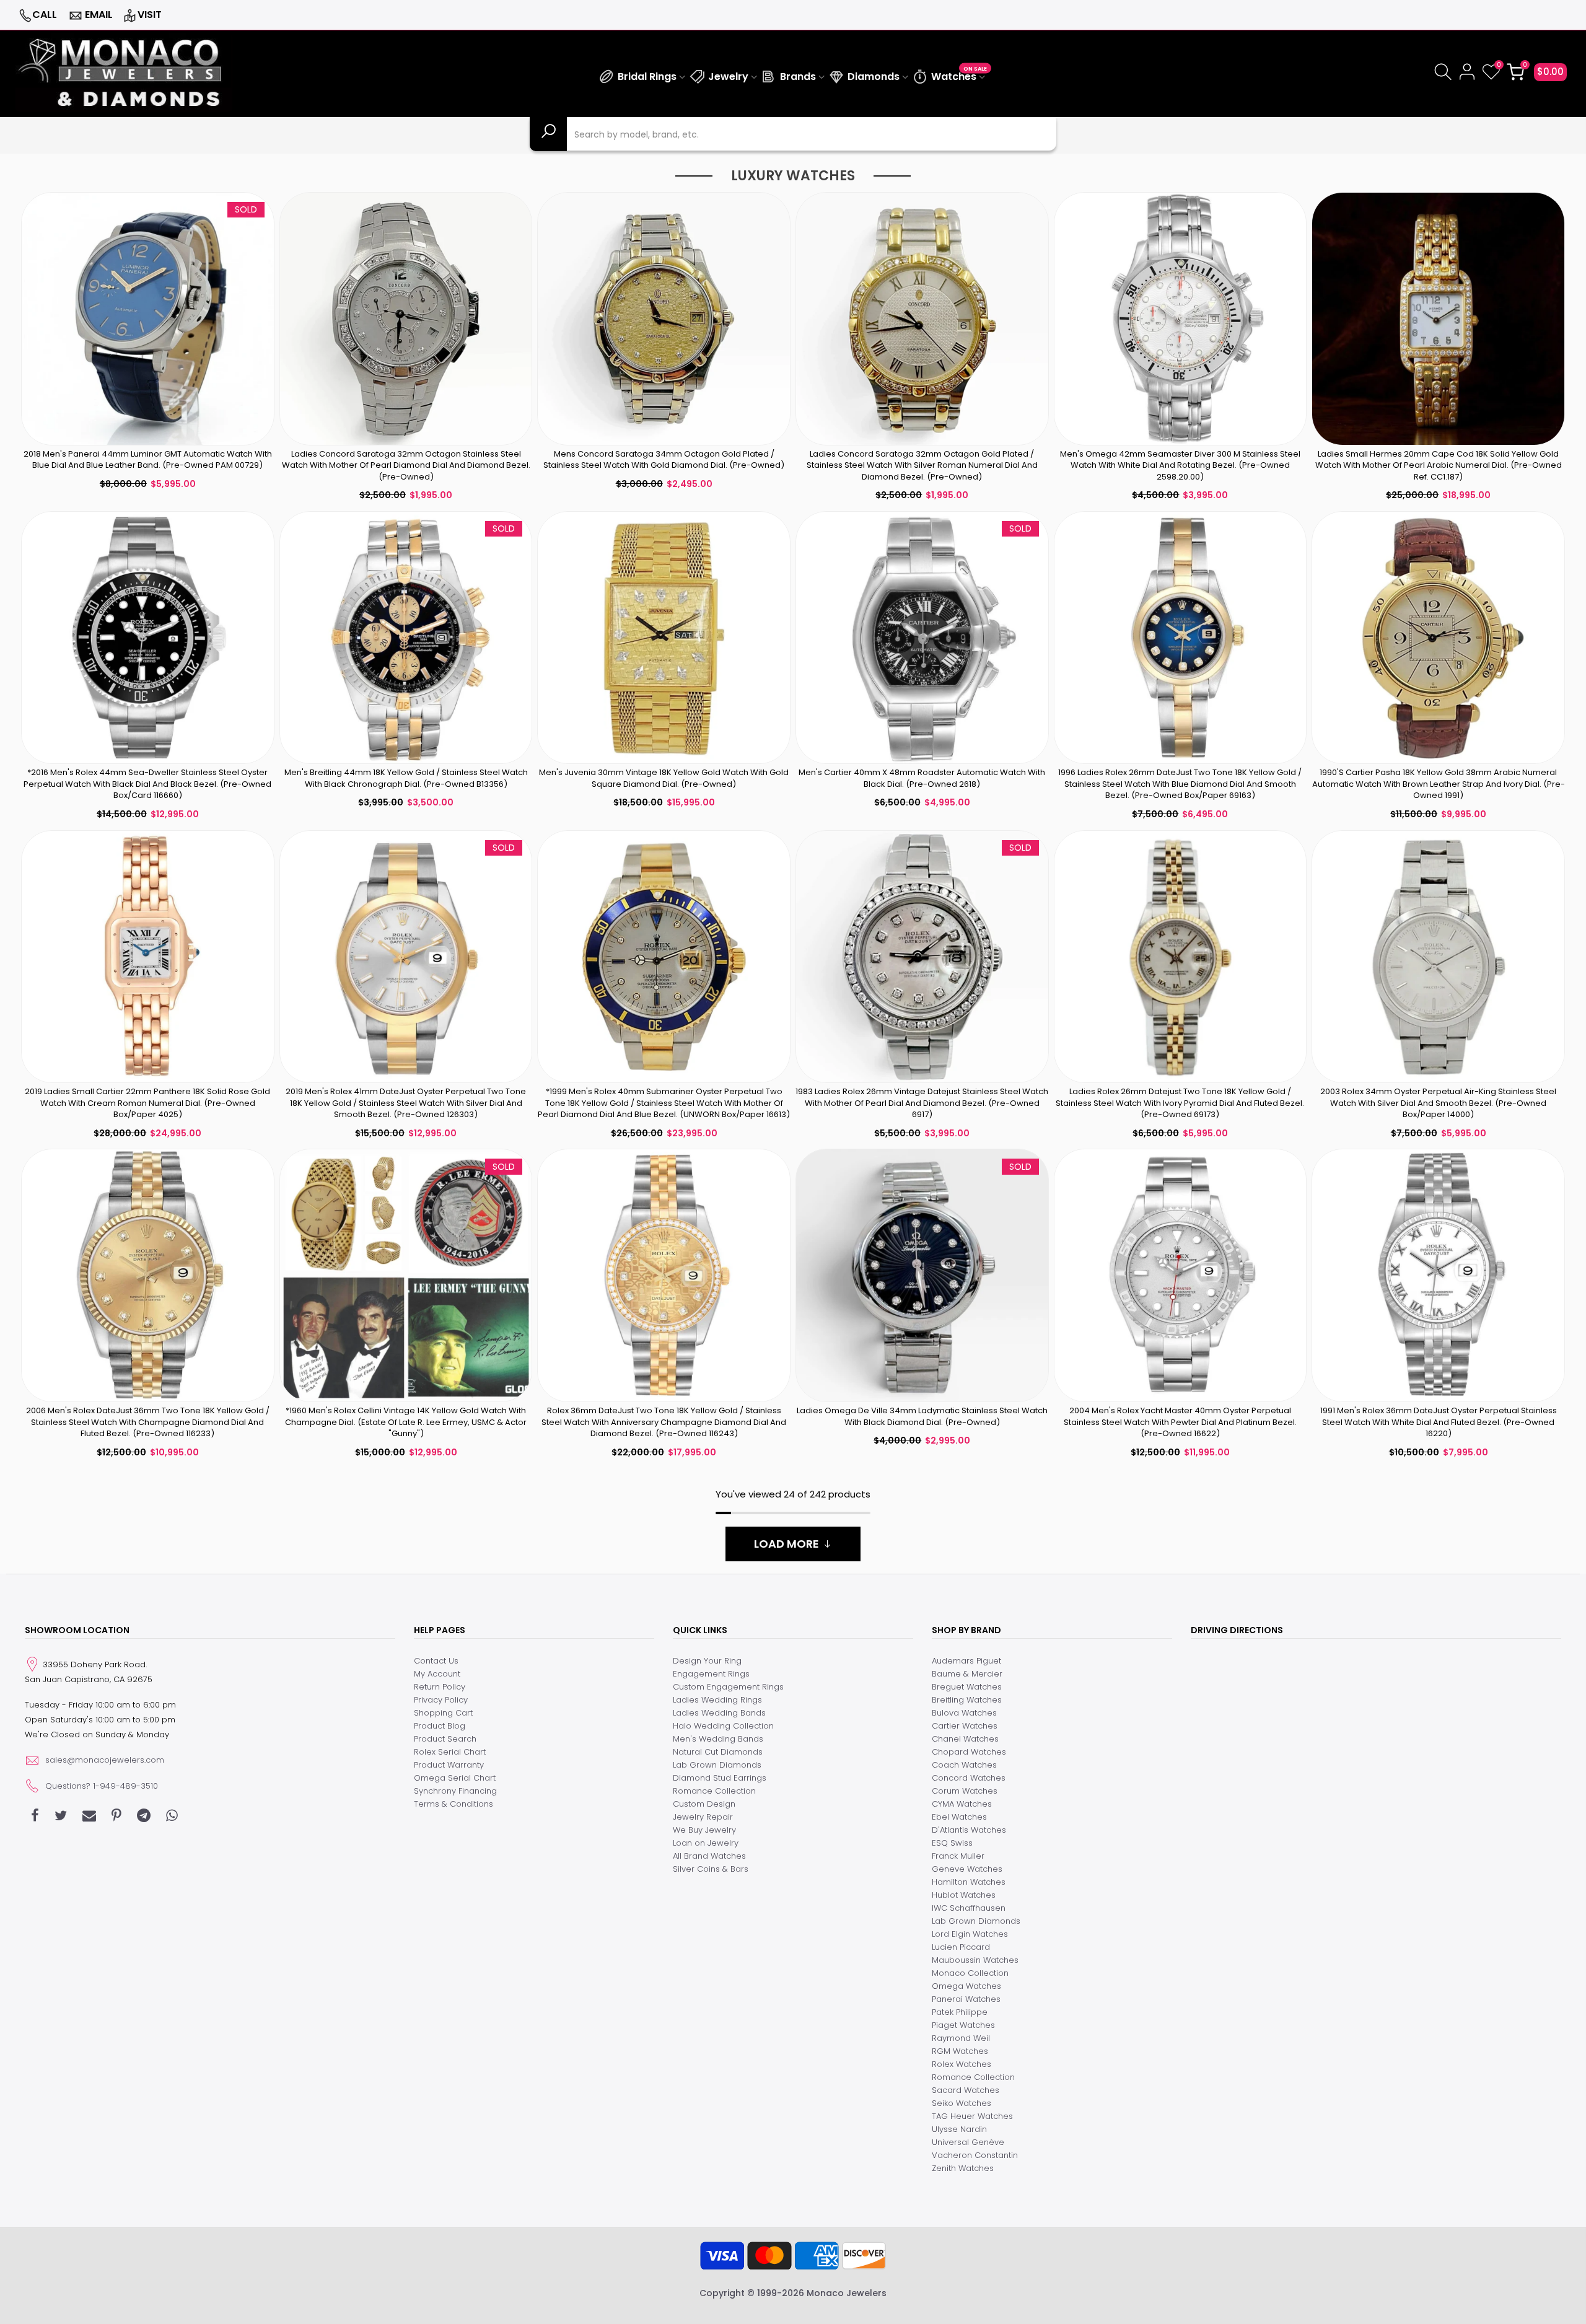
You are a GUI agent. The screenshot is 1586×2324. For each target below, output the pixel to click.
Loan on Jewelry (706, 1843)
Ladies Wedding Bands (719, 1713)
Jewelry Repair (703, 1817)
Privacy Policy (441, 1700)
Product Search (445, 1739)
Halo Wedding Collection (723, 1726)
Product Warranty (449, 1765)
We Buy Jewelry (704, 1830)
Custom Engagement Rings (728, 1687)
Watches (959, 75)
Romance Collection (714, 1791)
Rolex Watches (962, 2064)
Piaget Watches (963, 2025)
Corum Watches (965, 1791)
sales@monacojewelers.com (105, 1760)
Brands (798, 77)
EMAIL (99, 15)
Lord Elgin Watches (970, 1934)
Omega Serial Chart (455, 1778)
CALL (45, 15)
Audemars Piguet (966, 1661)
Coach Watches (964, 1765)
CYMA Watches (962, 1804)
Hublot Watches (964, 1895)
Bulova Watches (964, 1713)
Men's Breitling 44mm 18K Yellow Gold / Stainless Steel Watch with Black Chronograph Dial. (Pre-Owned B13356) (406, 778)
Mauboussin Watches (975, 1960)
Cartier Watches (965, 1726)
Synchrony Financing (455, 1791)
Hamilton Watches (969, 1882)
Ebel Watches (959, 1817)
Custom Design (704, 1804)
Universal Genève (968, 2142)
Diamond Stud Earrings (720, 1778)
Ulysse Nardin (959, 2129)
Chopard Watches (969, 1752)
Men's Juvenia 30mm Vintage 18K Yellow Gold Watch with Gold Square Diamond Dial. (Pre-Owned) (664, 778)
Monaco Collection (970, 1973)
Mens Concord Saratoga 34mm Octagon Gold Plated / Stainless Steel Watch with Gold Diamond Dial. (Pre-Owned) (664, 460)
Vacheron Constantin (975, 2155)
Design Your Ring (707, 1661)
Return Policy (440, 1687)
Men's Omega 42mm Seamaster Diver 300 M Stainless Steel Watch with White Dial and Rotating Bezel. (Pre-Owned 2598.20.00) (1180, 465)
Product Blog (440, 1726)
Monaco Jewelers (847, 2293)
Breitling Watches (967, 1700)
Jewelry (728, 77)
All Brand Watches (709, 1856)
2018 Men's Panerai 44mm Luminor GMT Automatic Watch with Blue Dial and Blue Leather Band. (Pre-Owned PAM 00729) (148, 460)
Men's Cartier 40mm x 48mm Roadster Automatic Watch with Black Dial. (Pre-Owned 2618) (922, 778)
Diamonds (874, 77)
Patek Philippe (960, 2012)
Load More (786, 1544)
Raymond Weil (961, 2038)
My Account (437, 1674)
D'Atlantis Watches (969, 1830)
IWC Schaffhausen (969, 1908)
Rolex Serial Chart (450, 1752)
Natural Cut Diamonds (718, 1752)
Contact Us (436, 1661)
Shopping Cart (443, 1713)
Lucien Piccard (961, 1947)
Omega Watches (966, 1986)
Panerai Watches (966, 1999)
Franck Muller (958, 1856)
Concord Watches (969, 1778)
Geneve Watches (967, 1869)
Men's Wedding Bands (718, 1739)
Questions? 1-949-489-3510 (102, 1786)
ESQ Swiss (952, 1843)
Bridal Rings (647, 77)
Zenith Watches (963, 2168)
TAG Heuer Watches (972, 2116)
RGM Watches (960, 2051)
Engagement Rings (711, 1674)
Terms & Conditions (453, 1804)
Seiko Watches (962, 2103)
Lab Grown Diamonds (717, 1765)
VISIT (150, 15)
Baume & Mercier (967, 1674)
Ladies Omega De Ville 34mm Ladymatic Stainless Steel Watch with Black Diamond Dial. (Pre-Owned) (922, 1416)
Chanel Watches (965, 1739)
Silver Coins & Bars (711, 1869)
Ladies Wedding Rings (717, 1700)
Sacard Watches (966, 2090)
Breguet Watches (967, 1687)
